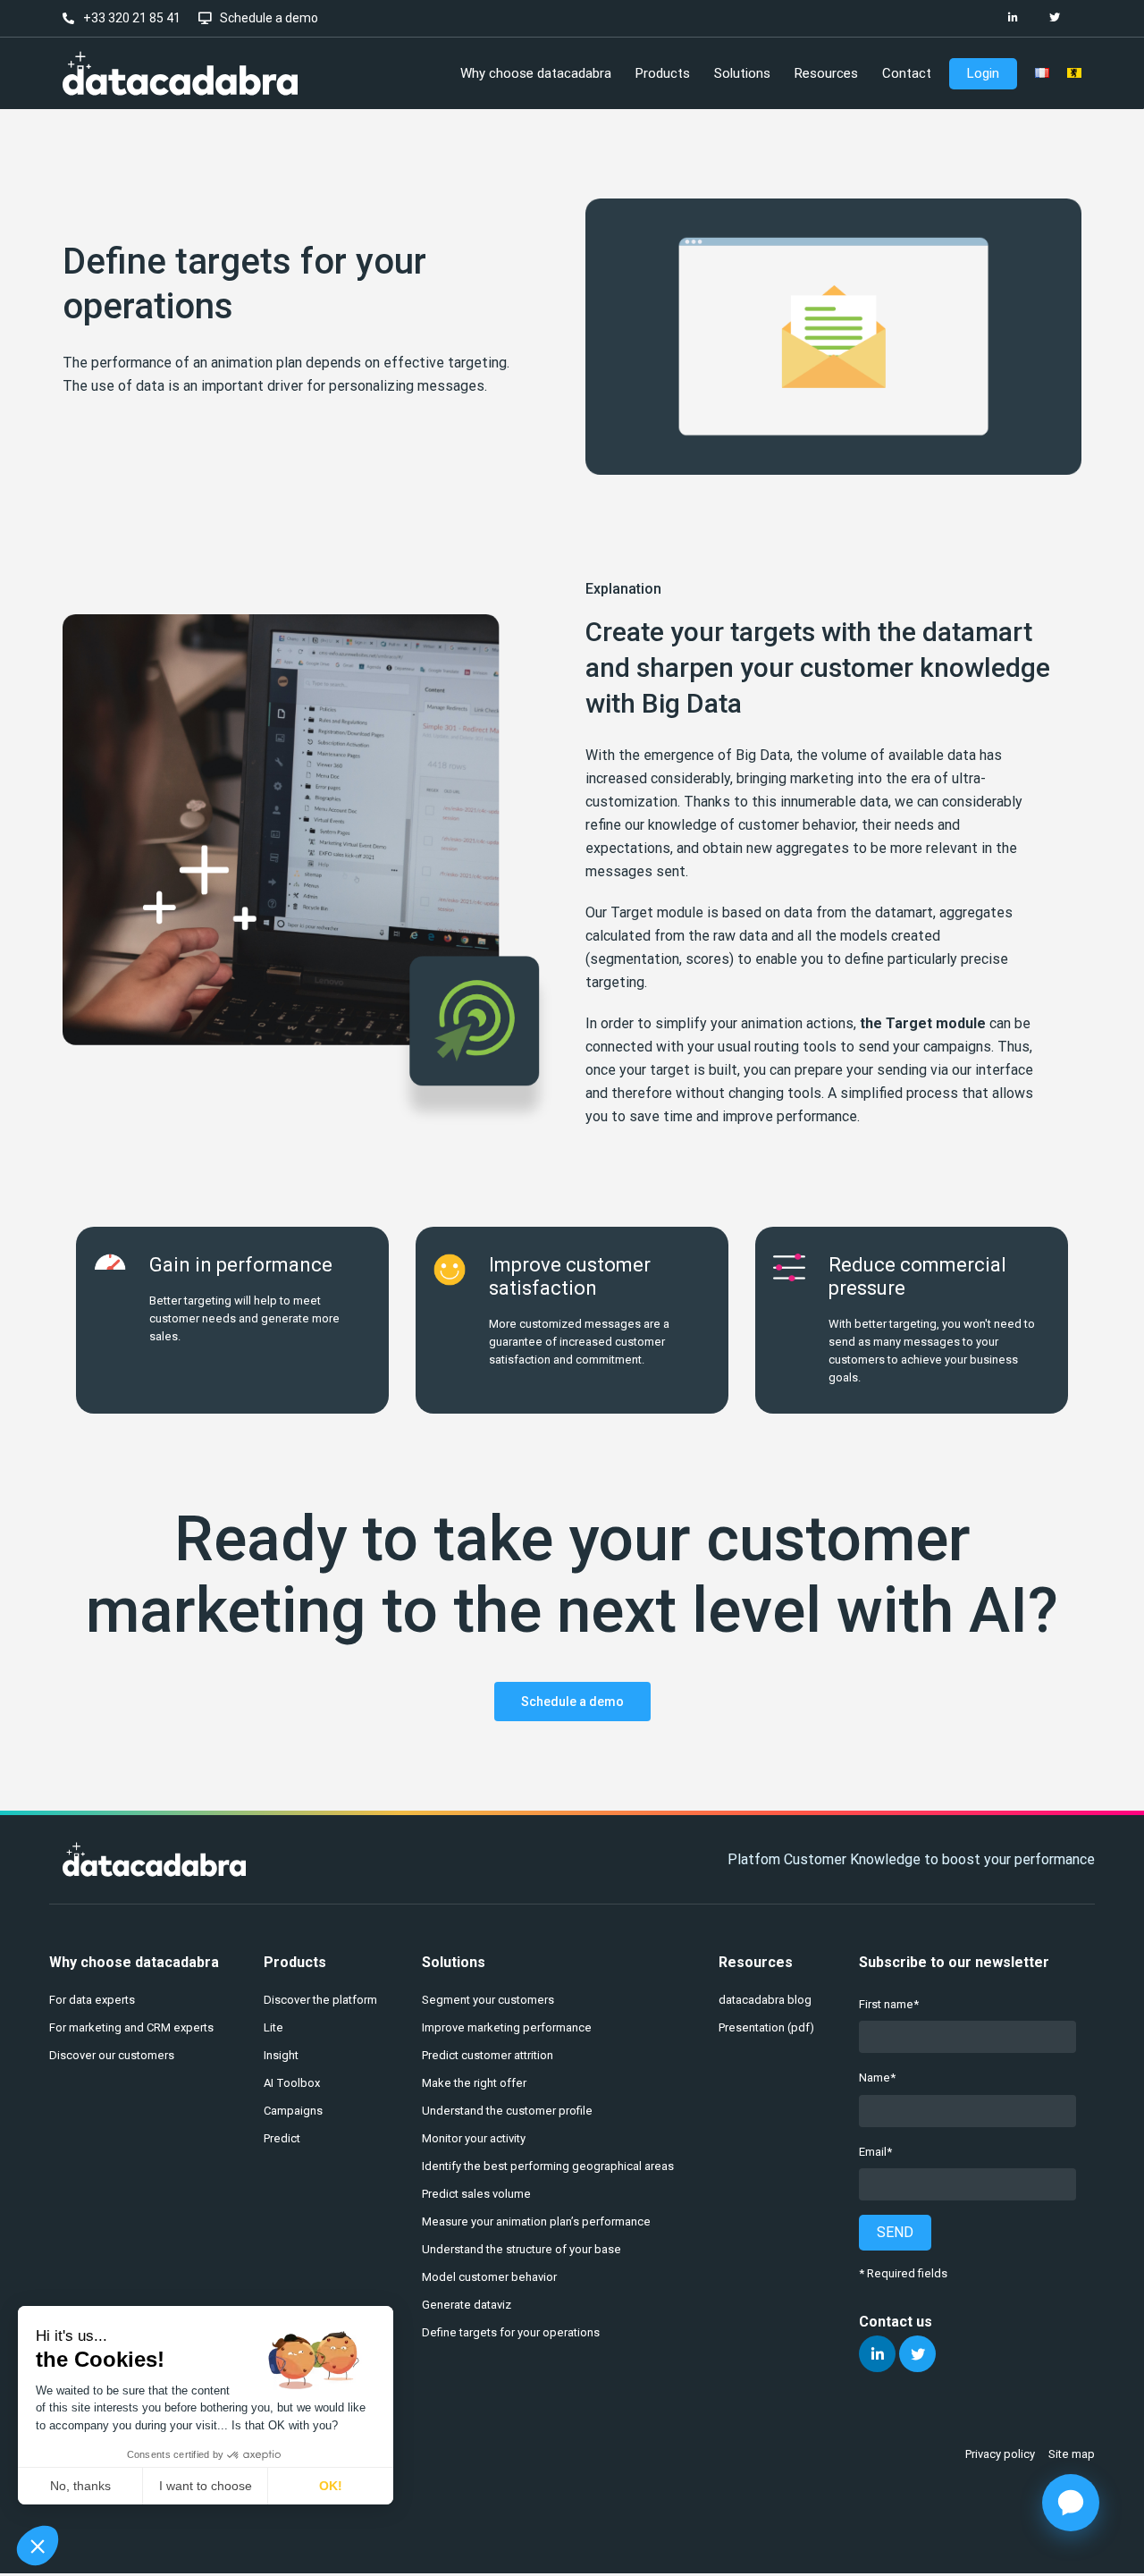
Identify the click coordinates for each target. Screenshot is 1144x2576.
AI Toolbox (292, 2083)
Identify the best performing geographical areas (548, 2166)
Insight (281, 2055)
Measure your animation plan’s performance (536, 2221)
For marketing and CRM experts (131, 2027)
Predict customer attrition (488, 2055)
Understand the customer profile (507, 2111)
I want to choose (206, 2486)
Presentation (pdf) (766, 2027)
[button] (38, 2546)
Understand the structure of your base (522, 2249)
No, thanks (80, 2486)
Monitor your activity (474, 2138)
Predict (282, 2138)
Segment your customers (488, 2000)
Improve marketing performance (507, 2027)
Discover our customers (112, 2055)
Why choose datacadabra (134, 1962)
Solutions (454, 1962)
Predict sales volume (476, 2194)
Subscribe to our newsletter (954, 1962)
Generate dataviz (467, 2305)
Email (873, 2152)
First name (886, 2004)
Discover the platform (320, 2000)
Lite (273, 2027)
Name (875, 2078)
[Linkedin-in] (1013, 18)
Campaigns (293, 2111)
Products (295, 1962)
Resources (756, 1962)
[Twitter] (1054, 18)
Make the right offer (474, 2083)
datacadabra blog (765, 2000)
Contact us (896, 2322)
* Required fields (903, 2273)
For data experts (92, 2000)
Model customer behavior (489, 2277)
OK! (331, 2486)
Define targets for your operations (511, 2332)
